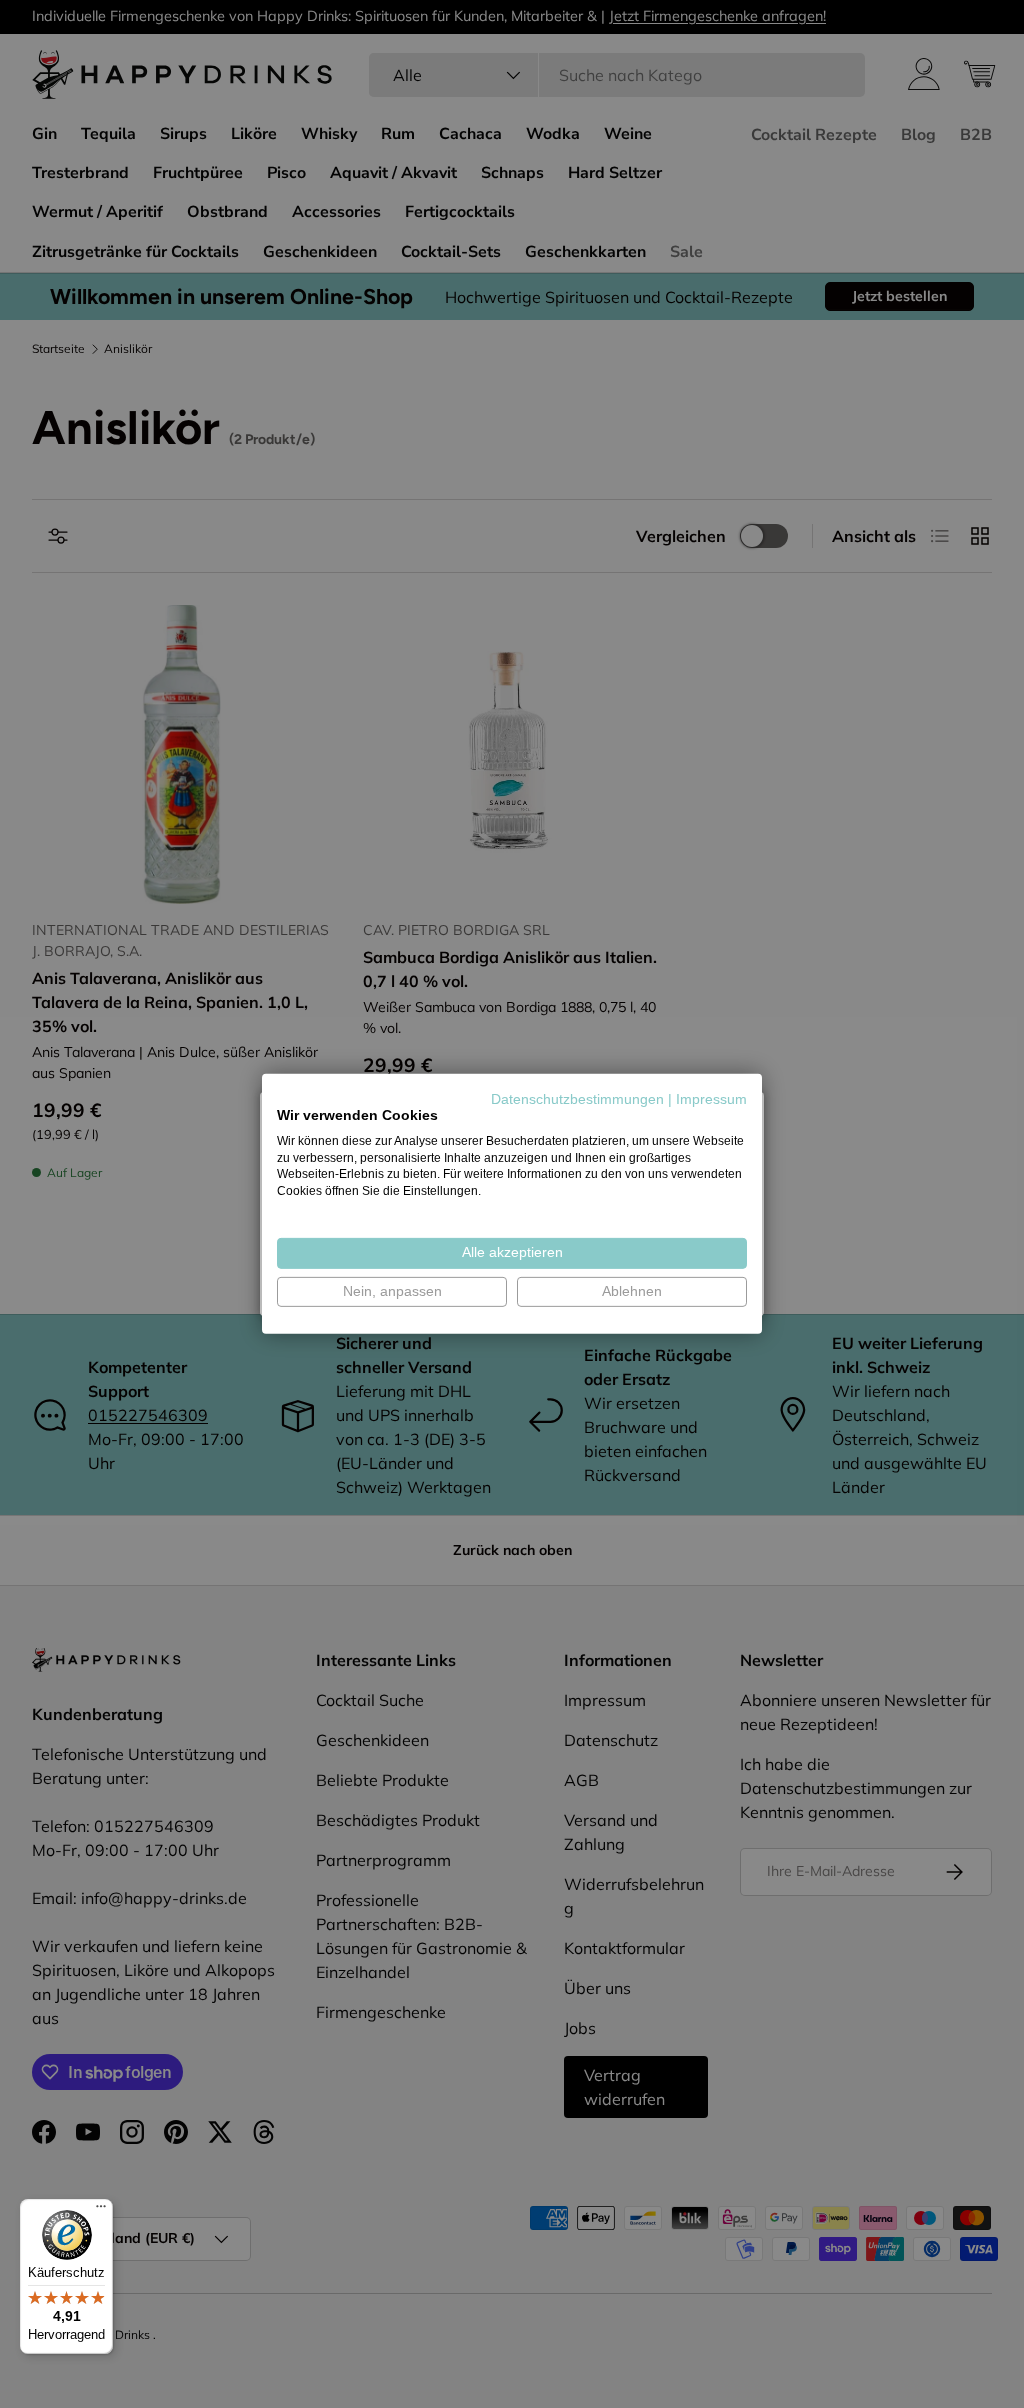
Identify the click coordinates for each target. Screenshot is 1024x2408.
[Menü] (101, 2211)
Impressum (711, 1099)
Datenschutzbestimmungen (577, 1099)
